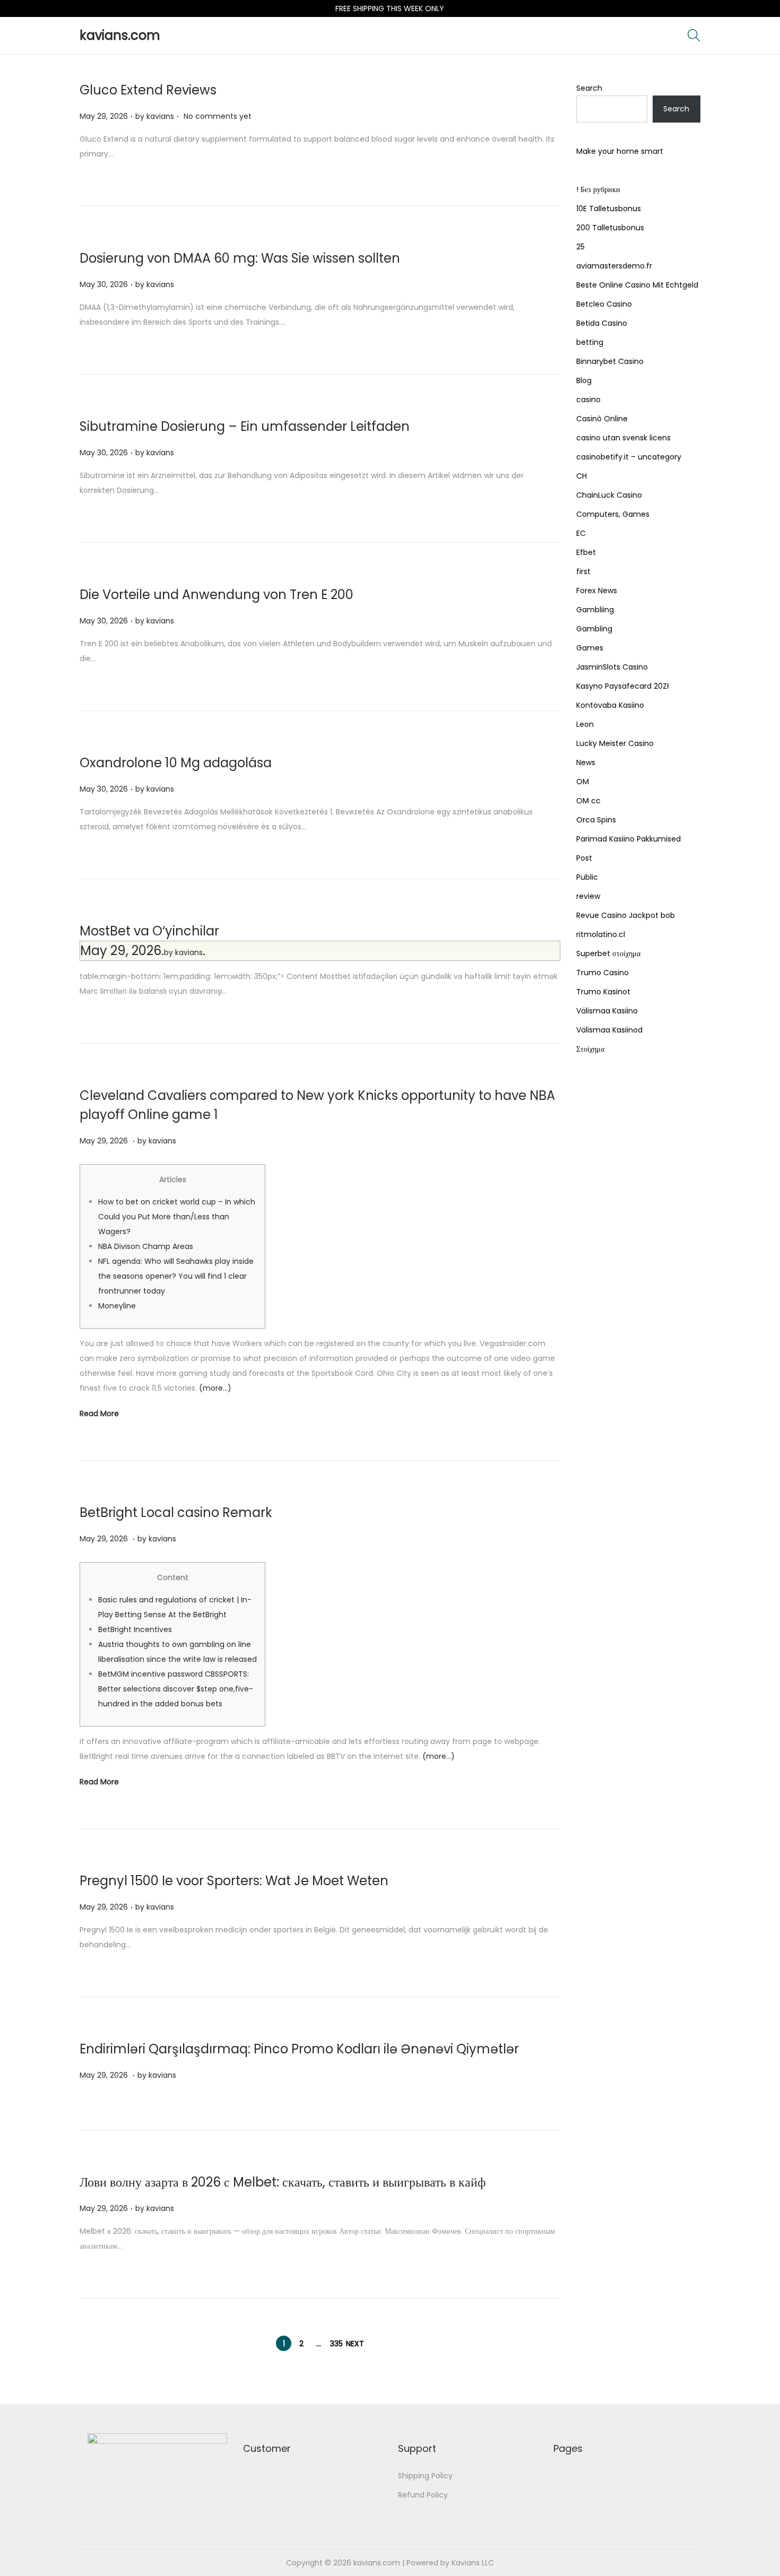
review (588, 896)
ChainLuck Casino (609, 495)
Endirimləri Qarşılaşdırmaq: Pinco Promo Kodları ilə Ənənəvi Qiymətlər (299, 2049)
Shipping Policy (425, 2476)
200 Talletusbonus (610, 228)
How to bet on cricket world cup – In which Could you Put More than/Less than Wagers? (177, 1217)
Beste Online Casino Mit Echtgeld (637, 285)
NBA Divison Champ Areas (146, 1246)
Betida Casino (602, 323)
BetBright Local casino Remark (176, 1512)
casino (588, 400)
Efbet (586, 552)
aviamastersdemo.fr (614, 266)
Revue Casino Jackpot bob (626, 915)
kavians (160, 116)
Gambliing (595, 610)
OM (583, 782)
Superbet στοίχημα (608, 953)
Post (584, 858)
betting (590, 342)
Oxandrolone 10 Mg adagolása (176, 763)
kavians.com (120, 35)
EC (581, 533)
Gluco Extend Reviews (148, 90)
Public (587, 877)
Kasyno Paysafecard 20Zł (623, 686)
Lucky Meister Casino (615, 743)
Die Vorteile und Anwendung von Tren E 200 (216, 595)
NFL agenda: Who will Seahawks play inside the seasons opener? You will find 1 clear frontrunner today (176, 1276)
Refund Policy (423, 2495)
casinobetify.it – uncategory (629, 457)
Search (589, 88)
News (586, 762)
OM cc (588, 801)
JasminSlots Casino (612, 667)
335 (336, 2344)
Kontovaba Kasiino (610, 705)
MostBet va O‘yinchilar (149, 931)
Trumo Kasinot (603, 992)
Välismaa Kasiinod (609, 1030)
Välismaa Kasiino (607, 1011)
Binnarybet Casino (610, 361)
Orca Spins (596, 820)
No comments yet (218, 116)
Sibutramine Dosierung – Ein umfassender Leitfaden (245, 426)
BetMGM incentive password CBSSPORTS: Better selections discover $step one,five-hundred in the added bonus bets (176, 1689)
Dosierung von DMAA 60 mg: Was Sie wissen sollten (240, 258)
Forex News (597, 591)
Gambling (594, 629)
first (583, 571)
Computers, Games (613, 514)
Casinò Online (602, 419)
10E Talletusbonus (609, 209)
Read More (99, 1413)
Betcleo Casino (604, 304)
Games (590, 648)
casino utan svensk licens (623, 438)
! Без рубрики (598, 189)
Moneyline (117, 1306)
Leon (585, 724)
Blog (584, 380)
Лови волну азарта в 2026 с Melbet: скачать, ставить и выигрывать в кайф (283, 2182)
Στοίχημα (590, 1049)
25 (580, 247)
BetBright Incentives (135, 1629)
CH (582, 476)
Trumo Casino (603, 973)
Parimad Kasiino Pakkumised (629, 839)
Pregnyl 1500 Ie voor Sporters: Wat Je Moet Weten (234, 1881)
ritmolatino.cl (601, 934)
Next (355, 2344)
